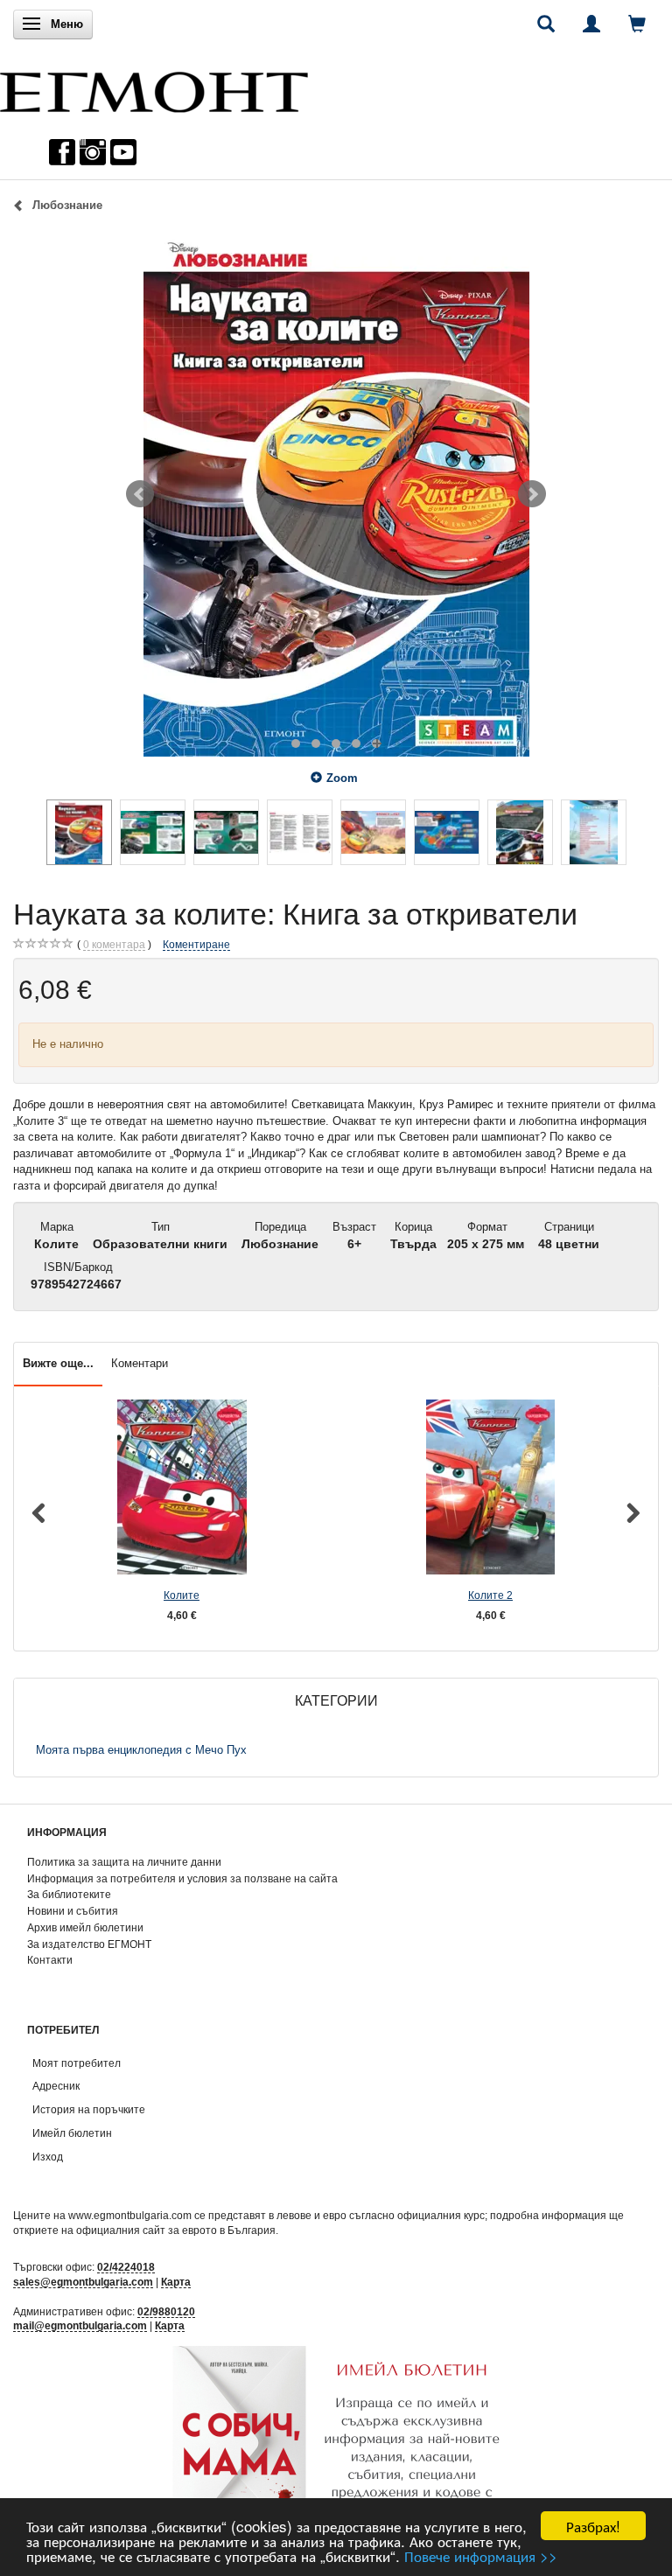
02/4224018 (126, 2267)
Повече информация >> (481, 2555)
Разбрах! (593, 2526)
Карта (176, 2282)
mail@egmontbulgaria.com (80, 2325)
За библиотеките (69, 1894)
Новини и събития (73, 1911)
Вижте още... (58, 1363)
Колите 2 (490, 1595)
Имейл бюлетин (72, 2133)
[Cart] (637, 24)
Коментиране (196, 944)
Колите (182, 1595)
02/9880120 (166, 2311)
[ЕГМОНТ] (154, 88)
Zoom (342, 778)
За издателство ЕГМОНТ (89, 1944)
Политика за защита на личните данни (124, 1862)
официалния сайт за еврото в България (176, 2230)
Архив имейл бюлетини (85, 1927)
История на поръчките (89, 2109)
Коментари (140, 1363)
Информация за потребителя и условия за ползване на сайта (182, 1878)
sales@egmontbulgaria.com (83, 2282)
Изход (48, 2157)
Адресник (56, 2086)
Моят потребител (77, 2063)
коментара (114, 944)
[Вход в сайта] (591, 24)
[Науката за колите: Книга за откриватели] (336, 494)
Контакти (50, 1960)
